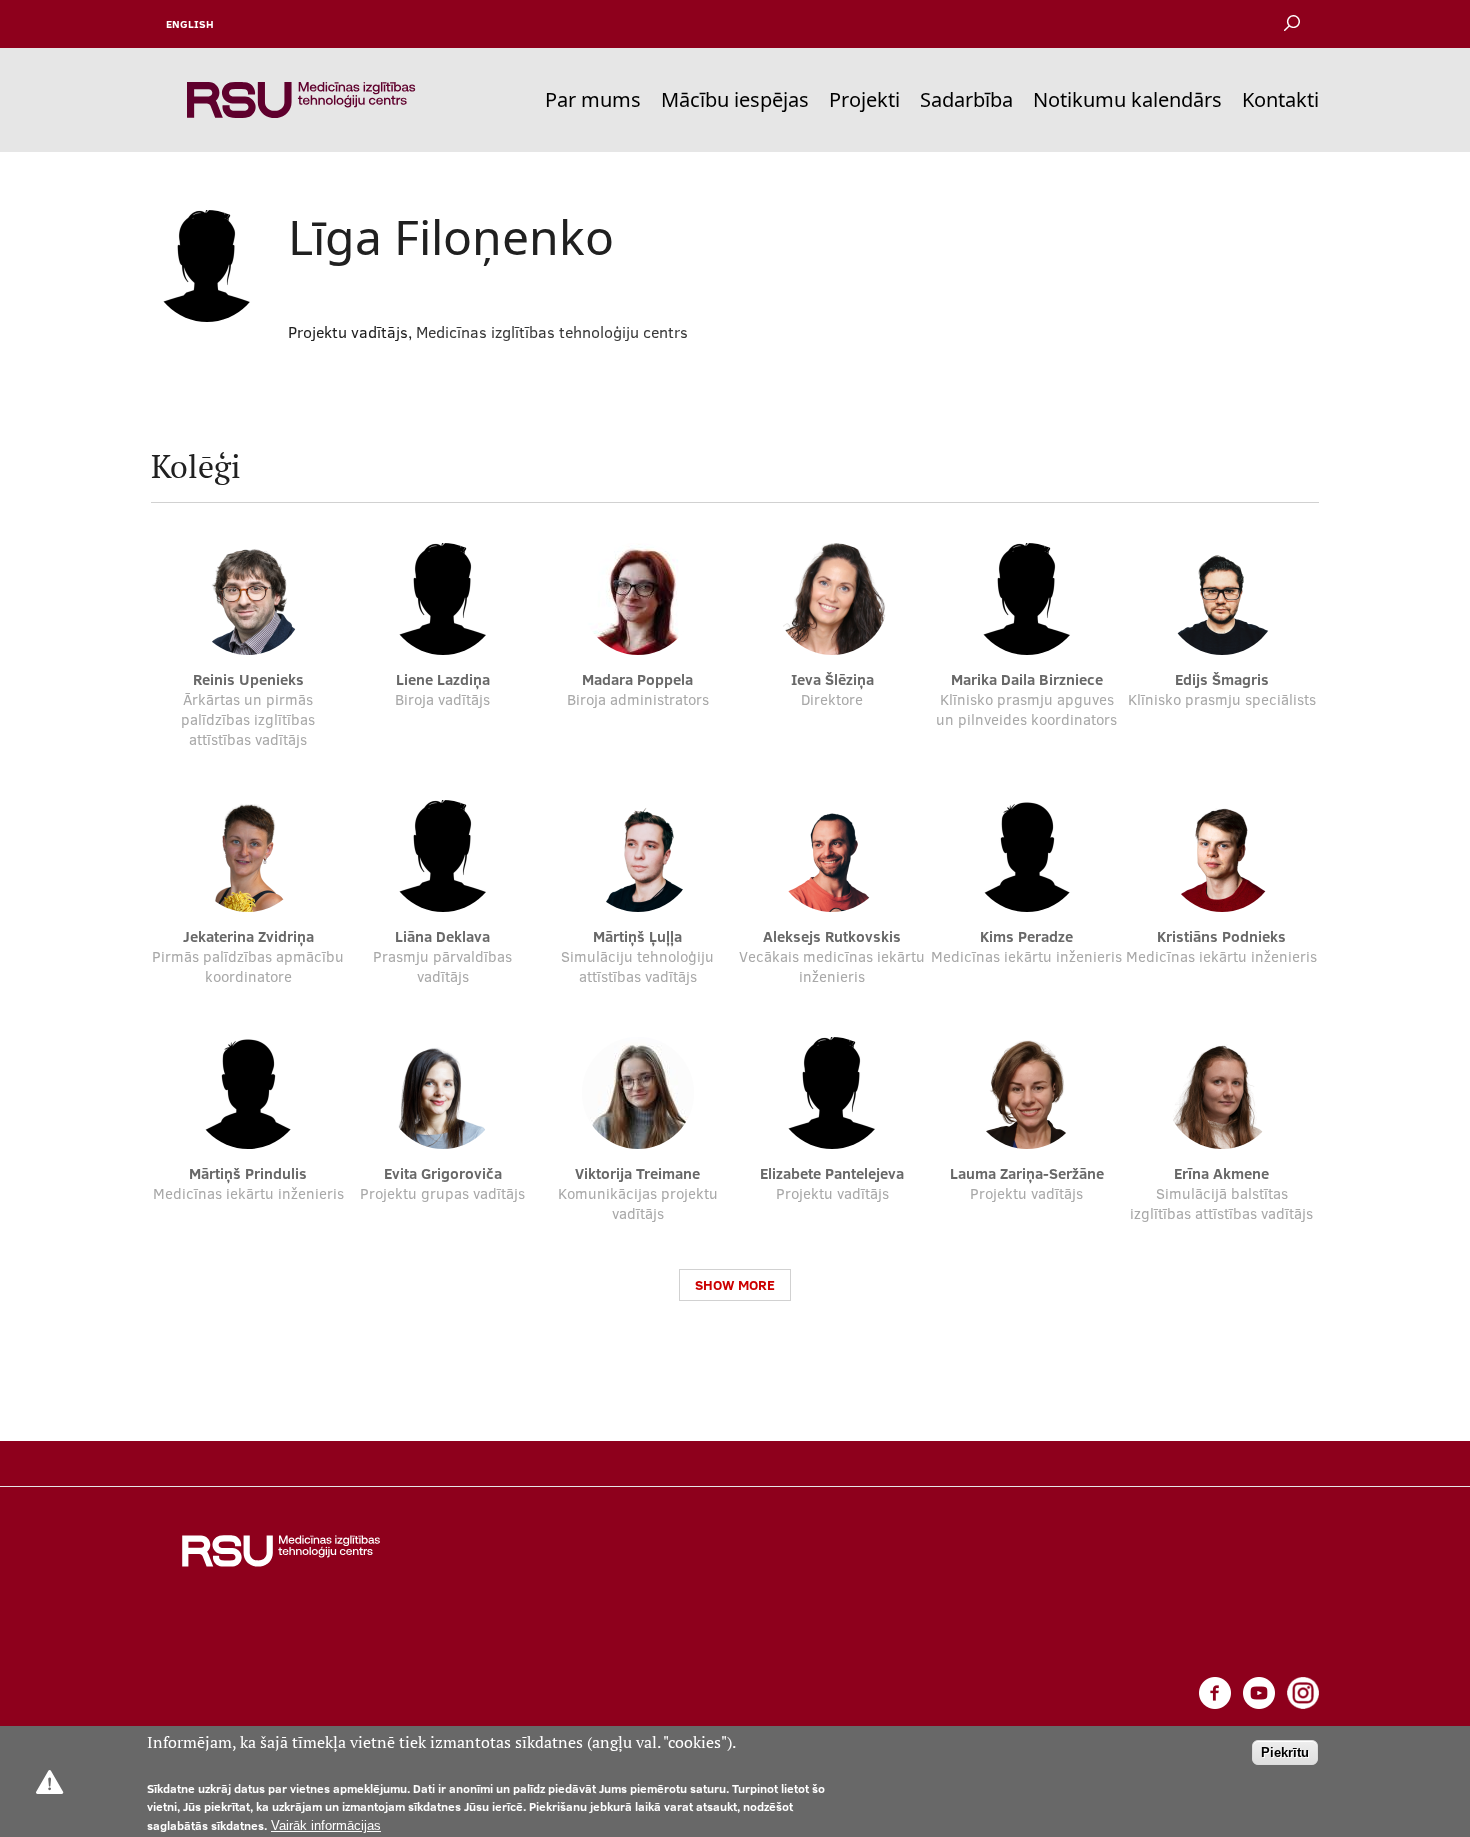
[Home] (301, 100)
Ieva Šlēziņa (832, 679)
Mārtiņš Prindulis (248, 1173)
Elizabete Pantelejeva (832, 1173)
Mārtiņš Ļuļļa (637, 936)
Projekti (864, 99)
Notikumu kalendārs (1127, 99)
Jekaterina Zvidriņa (248, 936)
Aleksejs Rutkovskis (832, 936)
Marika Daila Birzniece (1027, 679)
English (190, 24)
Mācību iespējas (735, 99)
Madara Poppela (637, 679)
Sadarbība (966, 99)
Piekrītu (1285, 1752)
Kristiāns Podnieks (1221, 936)
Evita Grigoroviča (443, 1173)
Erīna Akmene (1221, 1173)
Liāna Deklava (442, 936)
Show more (735, 1285)
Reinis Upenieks (248, 679)
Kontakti (1280, 99)
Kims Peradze (1026, 936)
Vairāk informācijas (326, 1825)
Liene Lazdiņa (443, 679)
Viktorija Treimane (637, 1173)
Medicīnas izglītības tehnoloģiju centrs (552, 332)
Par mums (593, 99)
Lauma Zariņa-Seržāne (1027, 1173)
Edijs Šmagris (1222, 679)
